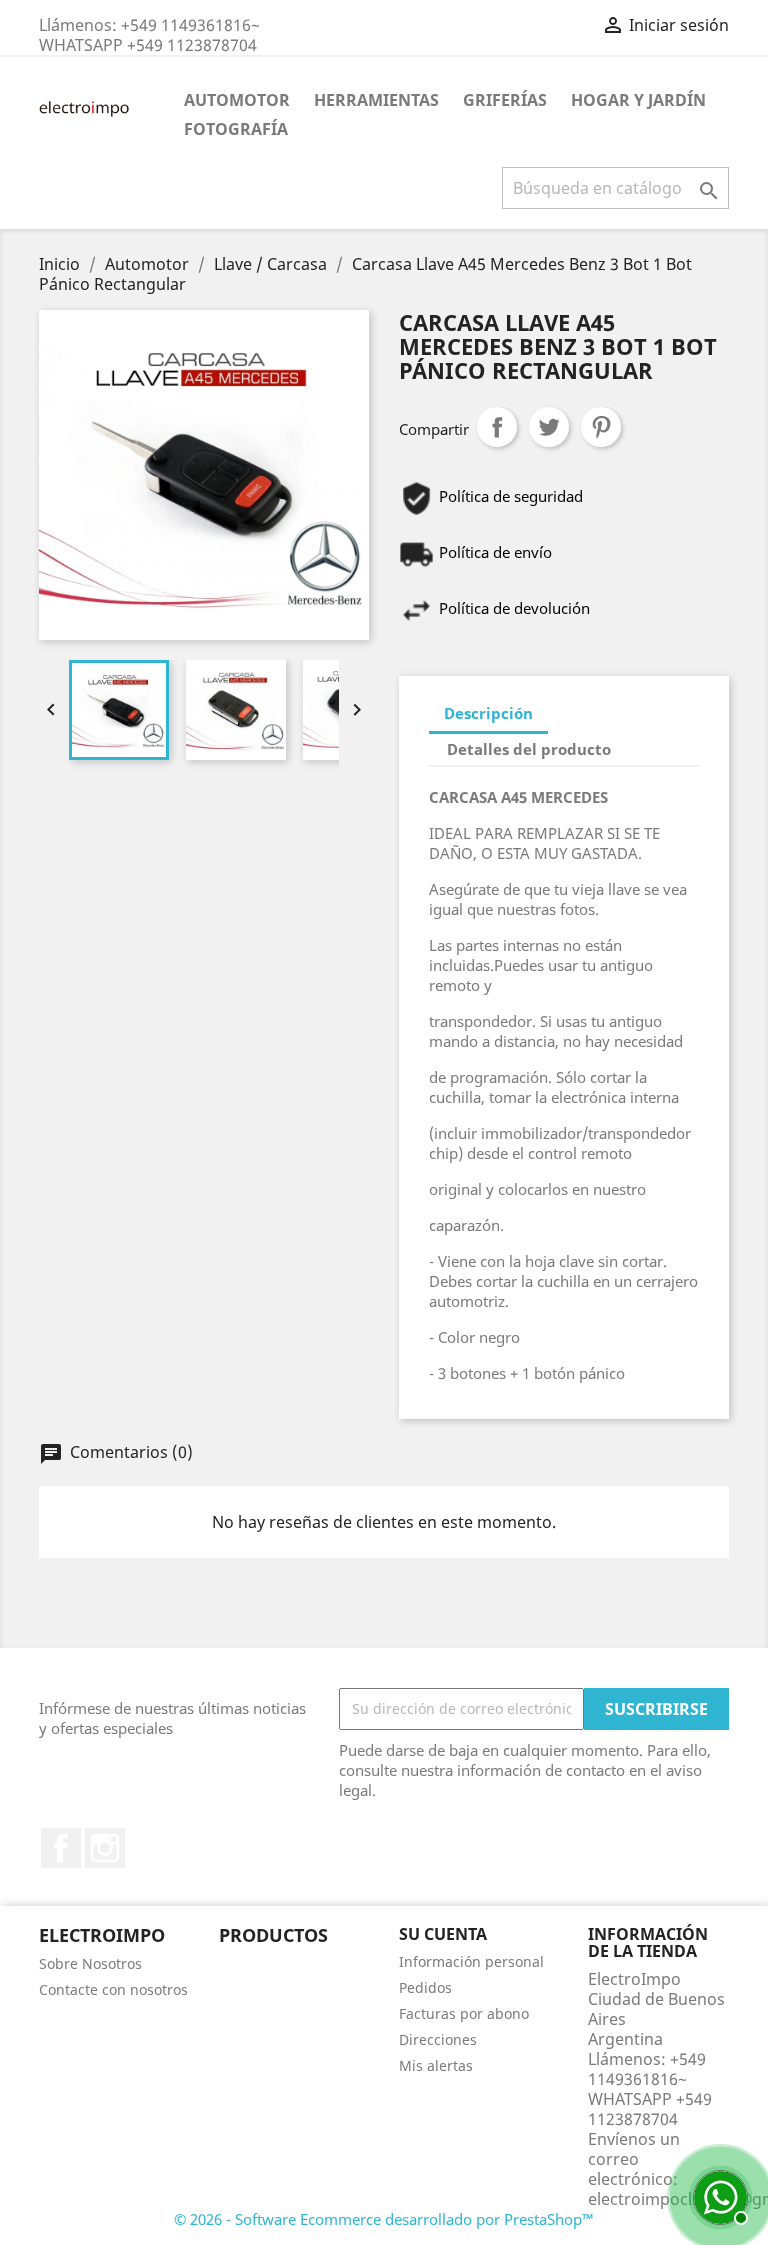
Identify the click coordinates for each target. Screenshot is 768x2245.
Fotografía (236, 129)
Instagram (105, 1848)
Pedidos (425, 1987)
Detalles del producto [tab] (529, 749)
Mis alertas (436, 2065)
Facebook (61, 1848)
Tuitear (549, 427)
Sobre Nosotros (90, 1963)
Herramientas (376, 100)
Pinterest (601, 427)
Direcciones (438, 2039)
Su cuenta (443, 1934)
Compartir (497, 427)
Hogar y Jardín (638, 100)
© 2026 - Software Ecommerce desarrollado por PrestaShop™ (384, 2219)
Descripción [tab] (488, 713)
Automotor (237, 100)
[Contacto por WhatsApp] (718, 2195)
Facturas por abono (464, 2013)
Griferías (505, 100)
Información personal (471, 1961)
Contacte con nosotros (113, 1989)
